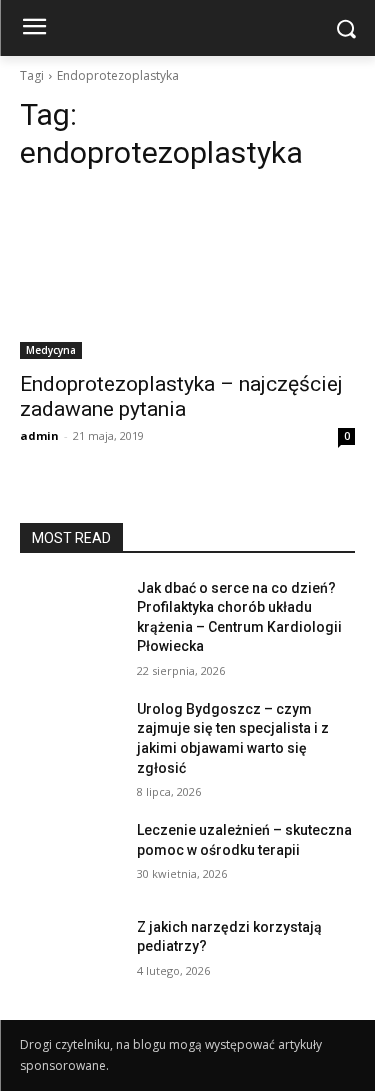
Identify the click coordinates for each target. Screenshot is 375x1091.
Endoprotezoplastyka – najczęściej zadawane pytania (181, 396)
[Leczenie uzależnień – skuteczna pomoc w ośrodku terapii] (70, 856)
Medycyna (51, 350)
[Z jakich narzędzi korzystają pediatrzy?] (70, 953)
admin (39, 435)
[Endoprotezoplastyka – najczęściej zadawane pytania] (187, 275)
